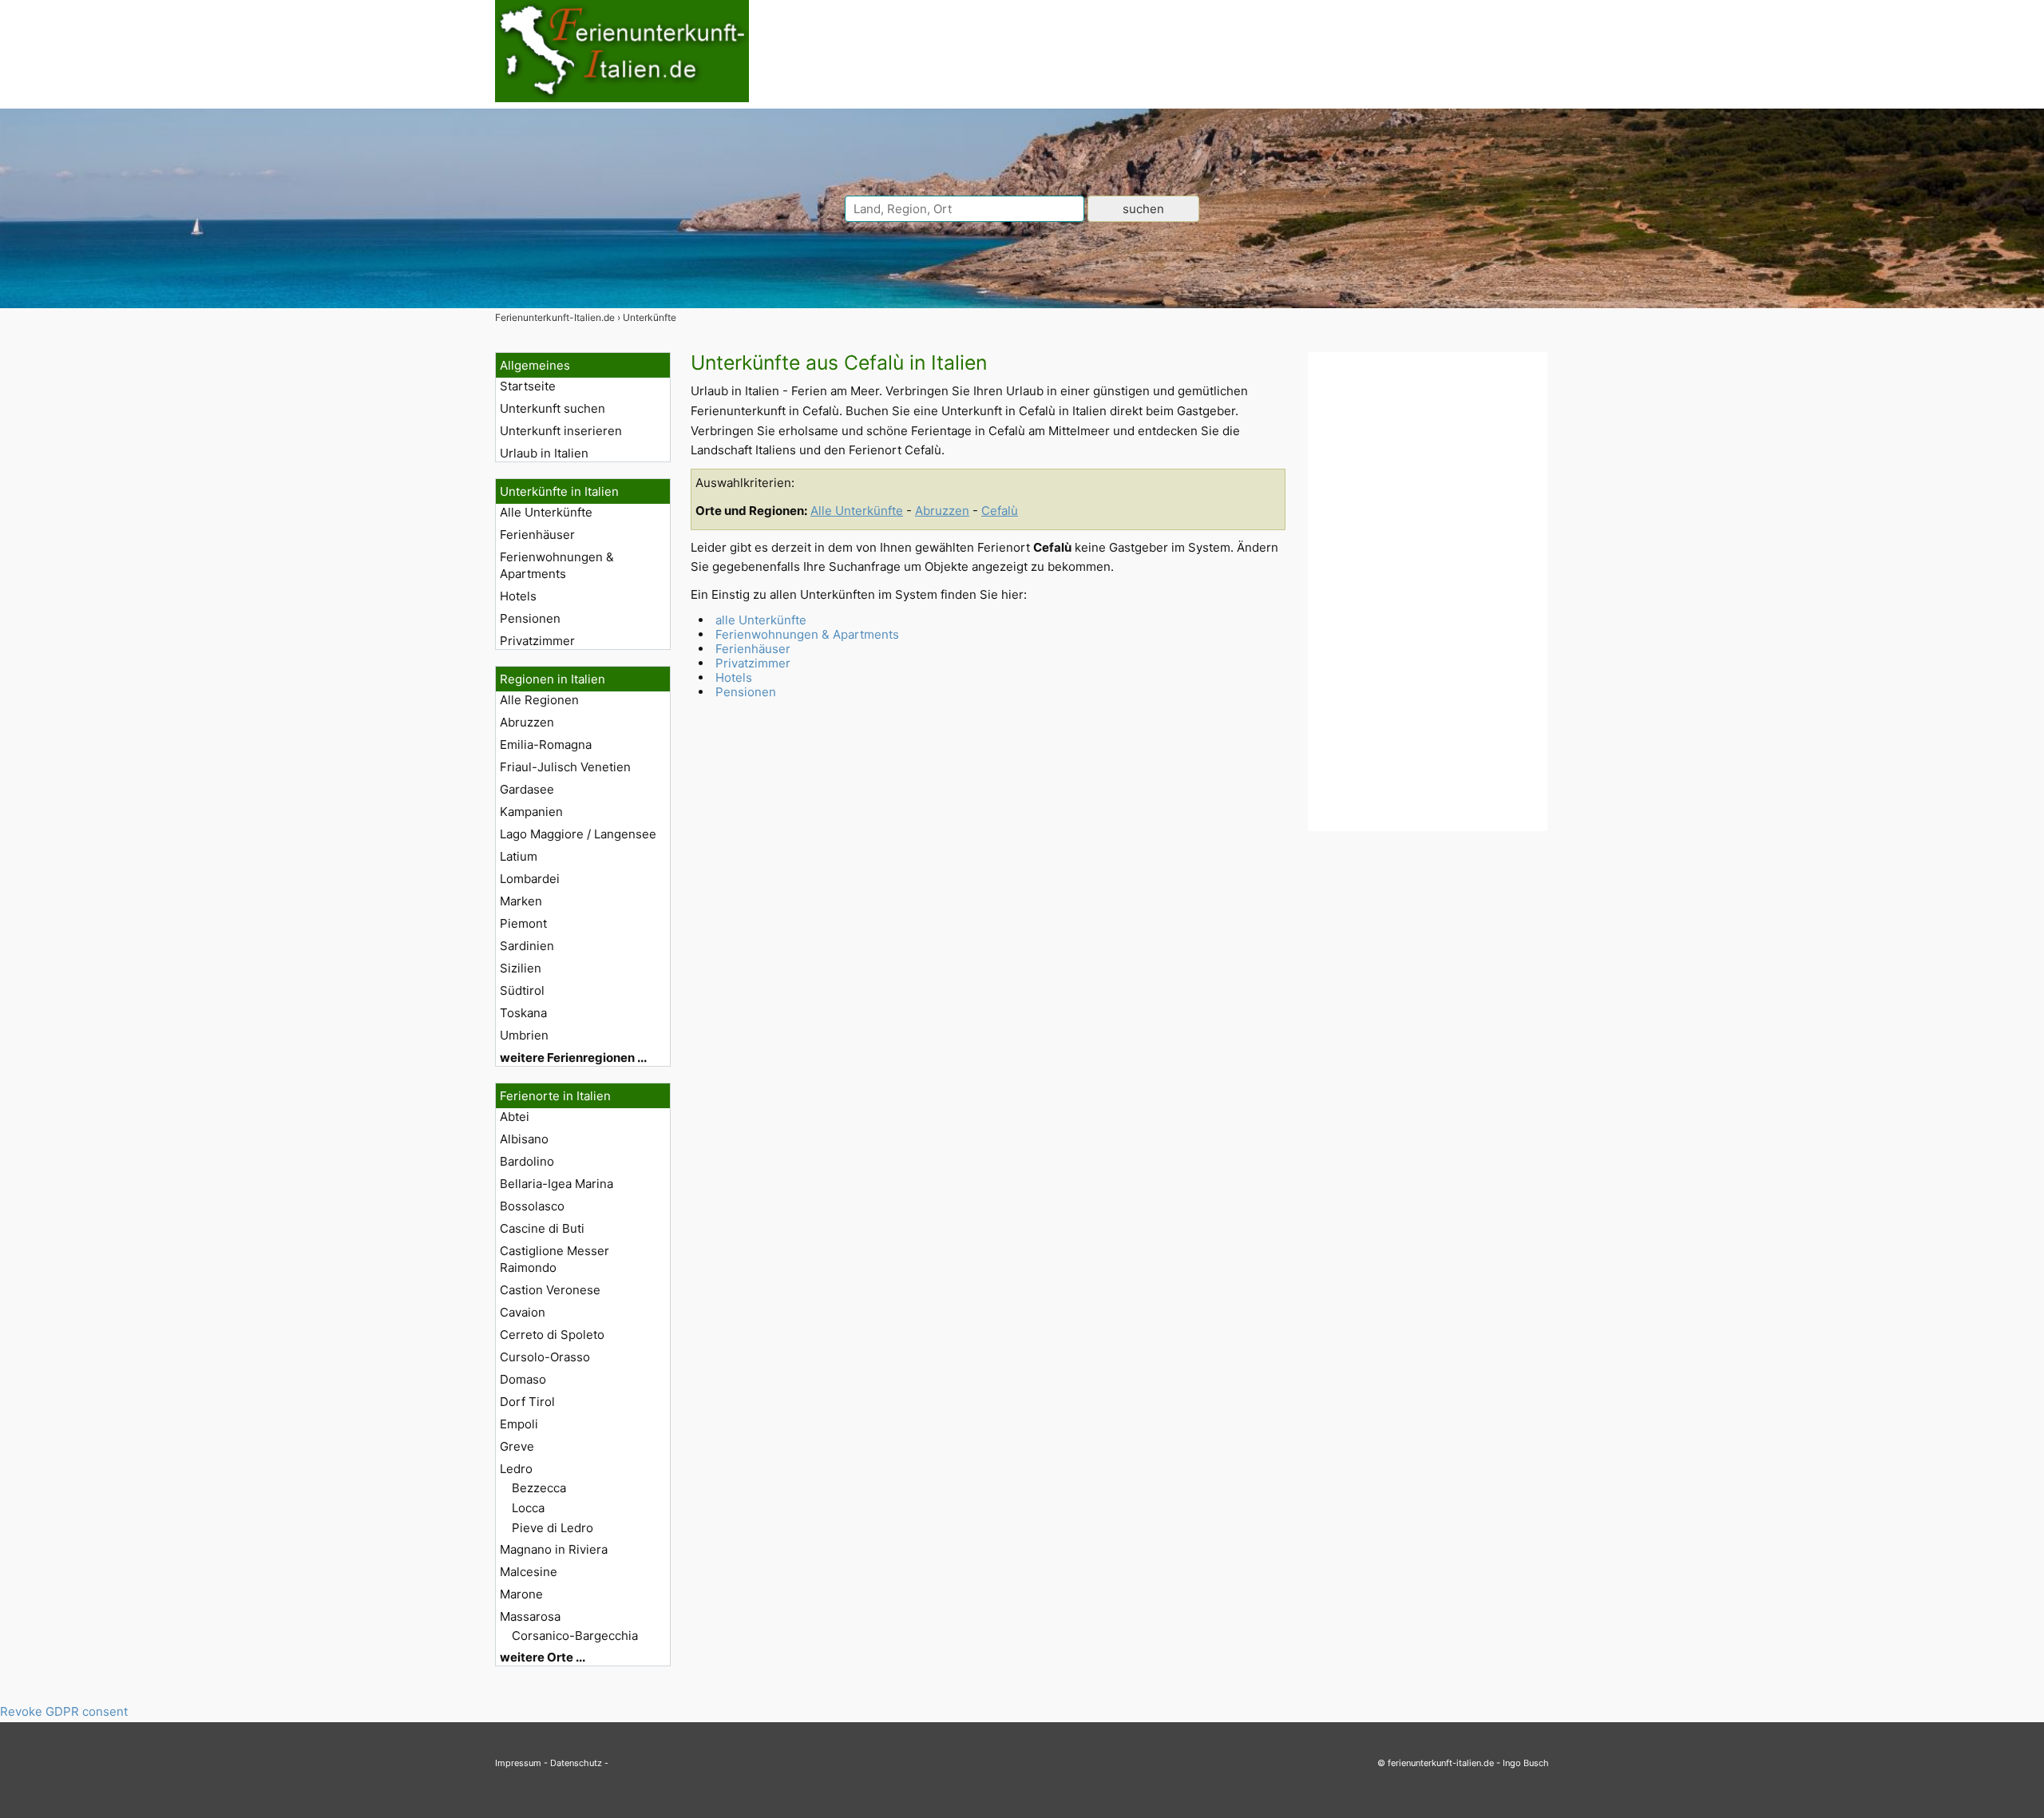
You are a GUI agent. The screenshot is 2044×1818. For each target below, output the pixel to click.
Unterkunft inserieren (561, 431)
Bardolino (527, 1161)
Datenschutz (576, 1763)
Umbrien (524, 1035)
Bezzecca (539, 1488)
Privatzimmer (537, 641)
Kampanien (531, 812)
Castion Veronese (550, 1290)
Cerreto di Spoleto (552, 1335)
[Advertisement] (1428, 592)
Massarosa (530, 1616)
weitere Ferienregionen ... (573, 1058)
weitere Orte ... (543, 1657)
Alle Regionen (539, 700)
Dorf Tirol (527, 1402)
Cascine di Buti (542, 1228)
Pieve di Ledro (553, 1528)
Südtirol (522, 990)
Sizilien (521, 968)
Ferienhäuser (537, 535)
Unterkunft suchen (553, 408)
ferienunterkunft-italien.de (1441, 1763)
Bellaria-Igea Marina (557, 1184)
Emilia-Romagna (546, 745)
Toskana (523, 1013)
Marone (521, 1594)
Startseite (528, 386)
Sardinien (527, 946)
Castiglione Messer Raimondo (555, 1259)
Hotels (518, 596)
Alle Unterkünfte (546, 512)
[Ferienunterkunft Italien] (622, 98)
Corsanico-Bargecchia (575, 1636)
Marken (521, 901)
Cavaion (523, 1312)
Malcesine (529, 1572)
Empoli (519, 1424)
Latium (519, 856)
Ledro (516, 1469)
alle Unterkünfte (761, 620)
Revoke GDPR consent (64, 1711)
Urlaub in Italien (544, 453)
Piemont (523, 923)
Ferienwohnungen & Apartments (557, 565)
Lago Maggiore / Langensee (578, 834)
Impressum (518, 1763)
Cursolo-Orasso (545, 1357)
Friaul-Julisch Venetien (565, 767)
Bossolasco (532, 1206)
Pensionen (530, 618)
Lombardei (530, 879)
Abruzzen (527, 722)
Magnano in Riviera (554, 1549)
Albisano (524, 1139)
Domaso (523, 1379)
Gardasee (527, 789)
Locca (528, 1508)
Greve (517, 1446)
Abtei (515, 1117)
